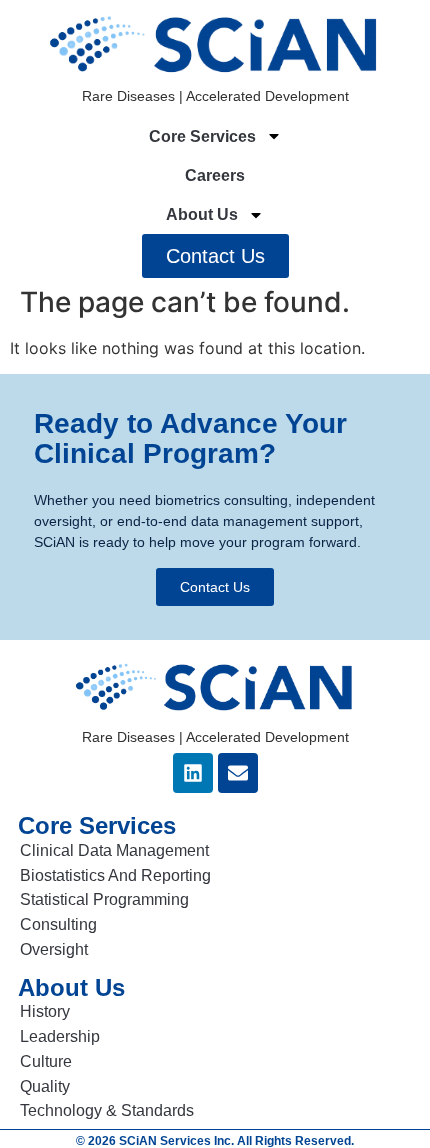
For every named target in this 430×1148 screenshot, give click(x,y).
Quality (45, 1086)
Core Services (202, 136)
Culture (46, 1061)
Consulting (58, 924)
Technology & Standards (107, 1110)
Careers (215, 175)
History (45, 1011)
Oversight (54, 949)
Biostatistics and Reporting (115, 875)
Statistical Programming (104, 899)
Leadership (60, 1036)
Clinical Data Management (114, 850)
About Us (202, 214)
